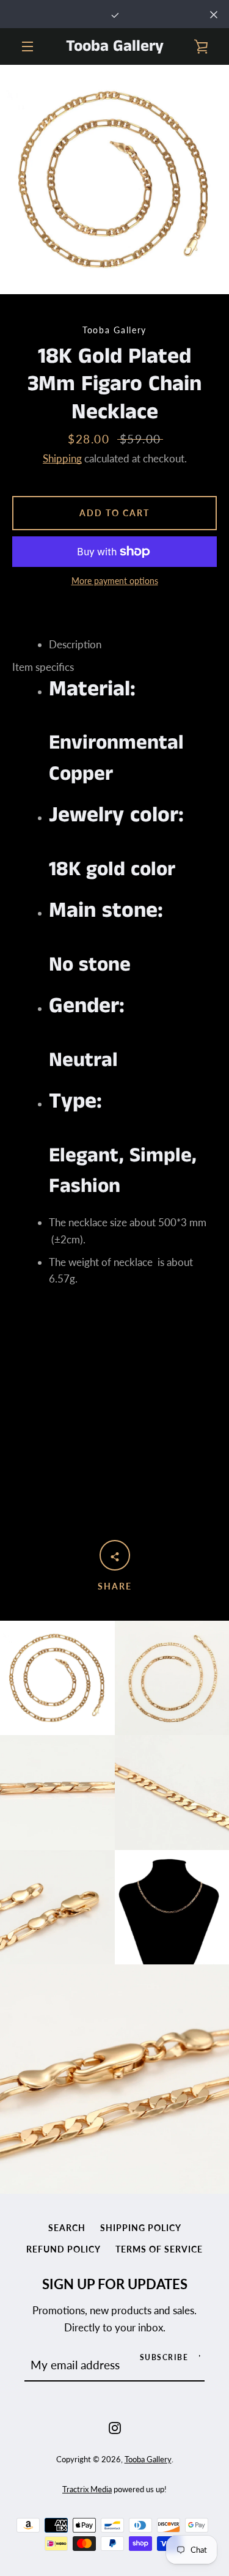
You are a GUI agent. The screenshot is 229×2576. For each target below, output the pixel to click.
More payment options (115, 581)
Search (67, 2228)
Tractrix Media (87, 2489)
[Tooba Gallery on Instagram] (115, 2426)
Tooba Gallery (115, 46)
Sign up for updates (115, 2284)
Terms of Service (159, 2249)
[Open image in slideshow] (114, 180)
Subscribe (164, 2357)
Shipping (62, 458)
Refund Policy (64, 2249)
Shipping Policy (141, 2228)
